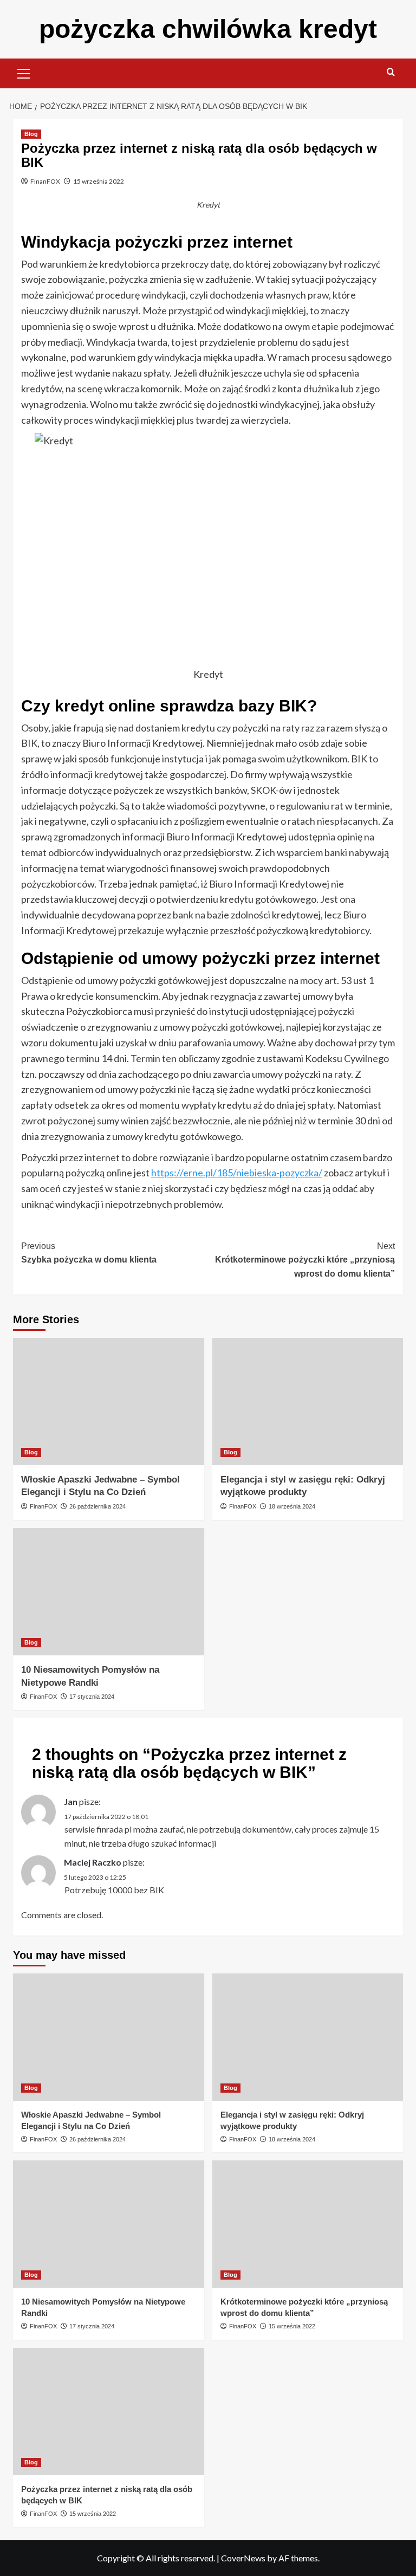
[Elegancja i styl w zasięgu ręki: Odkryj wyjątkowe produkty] (308, 1402)
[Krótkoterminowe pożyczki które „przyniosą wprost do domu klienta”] (308, 2224)
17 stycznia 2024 (92, 1697)
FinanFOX (45, 181)
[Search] (391, 72)
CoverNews (243, 2558)
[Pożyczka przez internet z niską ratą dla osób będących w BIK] (109, 2412)
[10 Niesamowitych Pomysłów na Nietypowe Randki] (109, 1592)
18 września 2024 (292, 1506)
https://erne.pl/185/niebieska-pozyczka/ (237, 1173)
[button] (24, 72)
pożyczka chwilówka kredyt (208, 29)
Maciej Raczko (93, 1862)
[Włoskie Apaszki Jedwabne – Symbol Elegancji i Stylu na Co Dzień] (109, 1402)
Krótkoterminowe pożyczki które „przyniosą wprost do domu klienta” (305, 1260)
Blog (31, 134)
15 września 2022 (99, 181)
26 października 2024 (97, 1506)
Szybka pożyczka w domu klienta (89, 1253)
